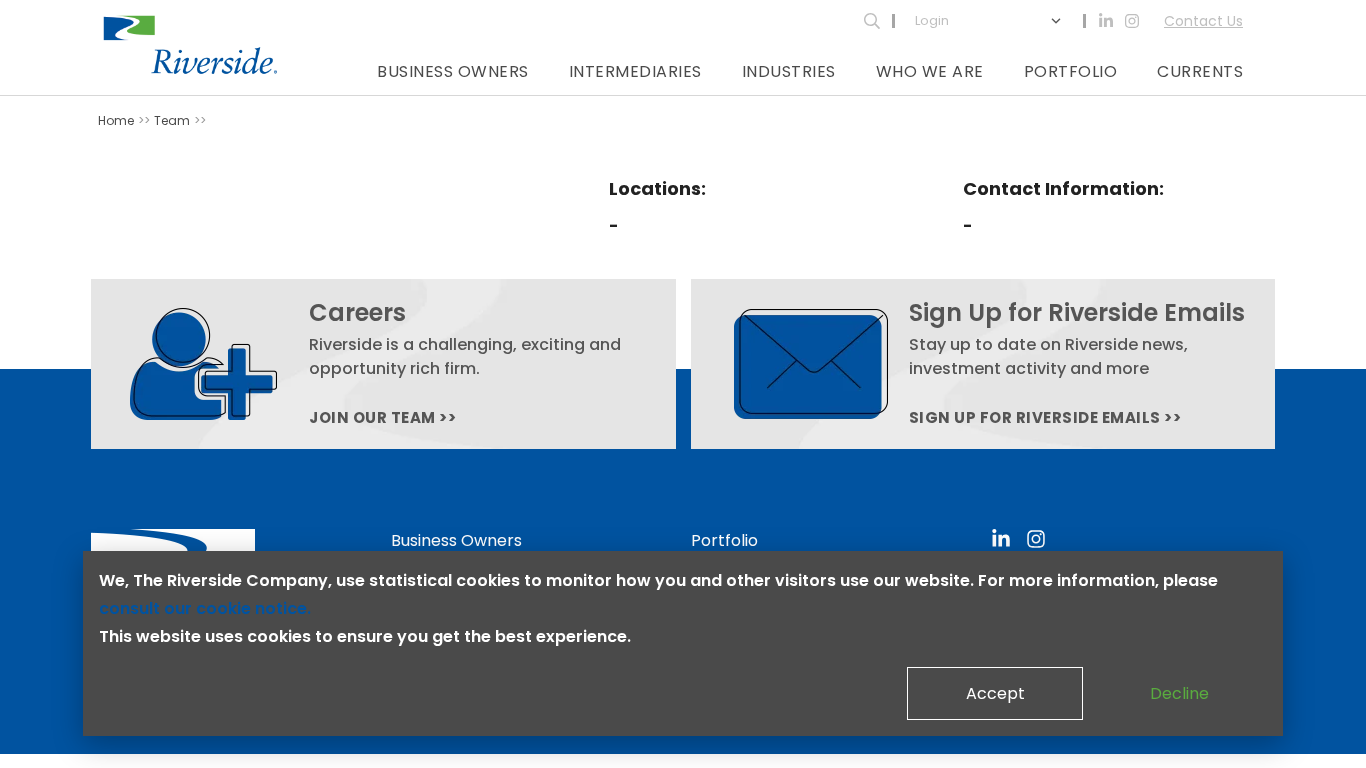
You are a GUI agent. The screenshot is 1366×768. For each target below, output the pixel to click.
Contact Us (1203, 21)
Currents (1200, 71)
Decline (1179, 693)
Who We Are (930, 71)
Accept (995, 693)
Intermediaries (635, 71)
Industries (789, 71)
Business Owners (453, 71)
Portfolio (1071, 71)
